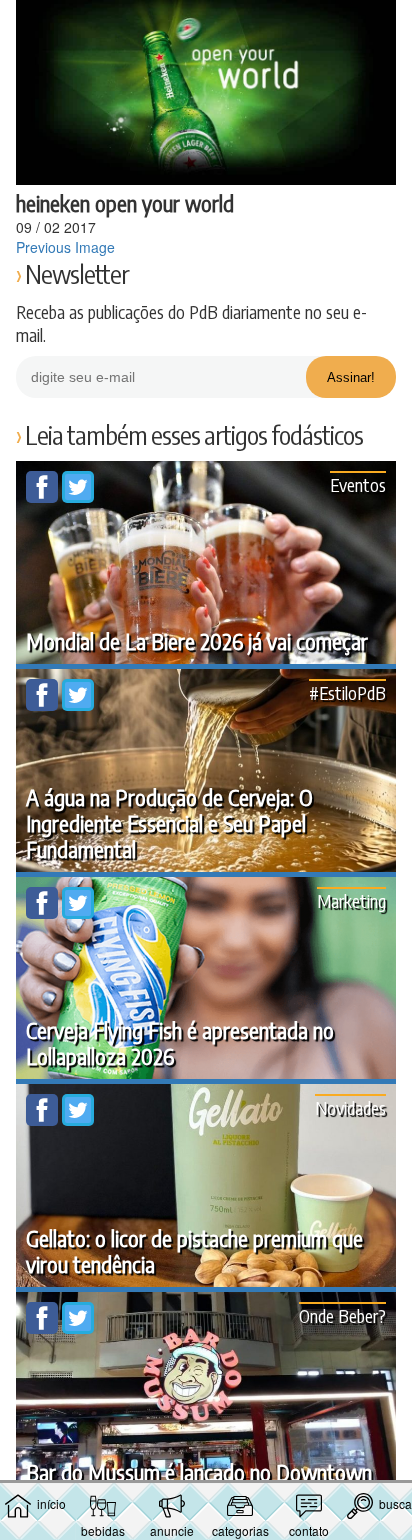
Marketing (351, 900)
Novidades (350, 1107)
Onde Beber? (342, 1315)
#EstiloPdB (347, 692)
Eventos (358, 484)
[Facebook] (44, 497)
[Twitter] (78, 497)
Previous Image (65, 247)
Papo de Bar (206, 26)
